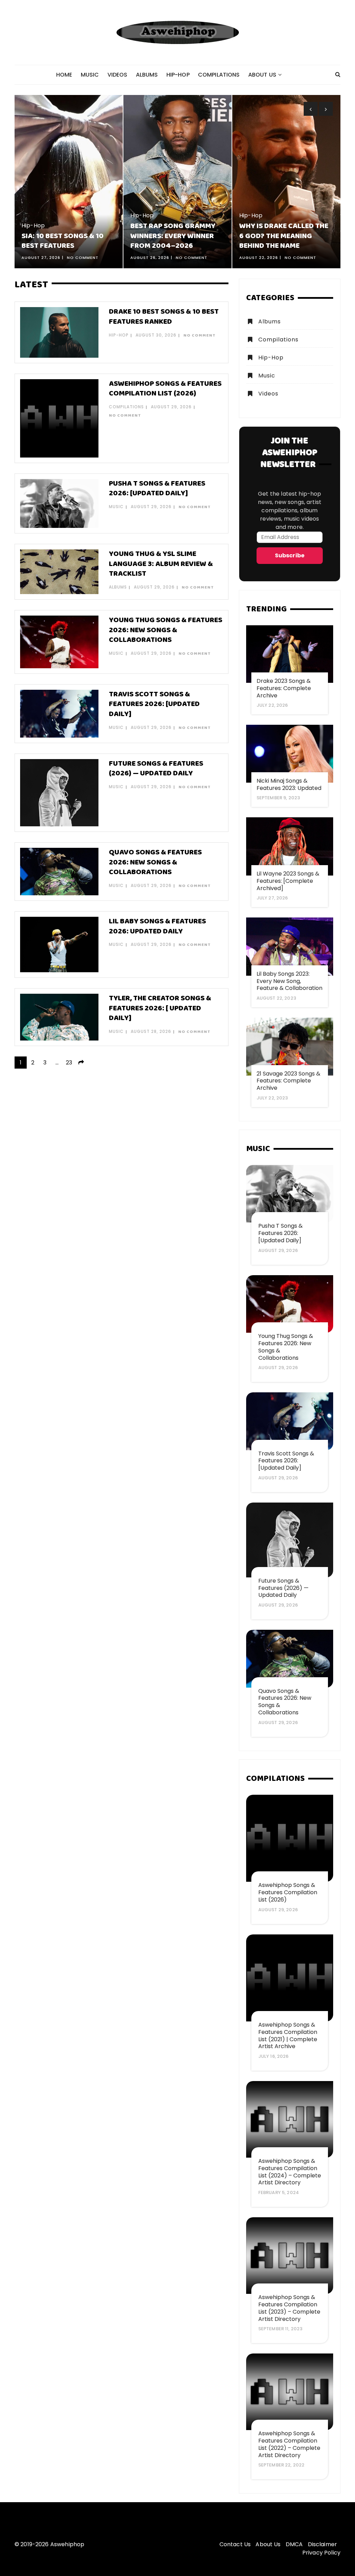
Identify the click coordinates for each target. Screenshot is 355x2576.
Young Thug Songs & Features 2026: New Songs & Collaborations (166, 630)
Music (90, 75)
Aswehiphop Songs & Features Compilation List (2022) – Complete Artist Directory (289, 2444)
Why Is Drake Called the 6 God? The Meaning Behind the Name (284, 236)
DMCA (294, 2544)
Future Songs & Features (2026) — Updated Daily (156, 769)
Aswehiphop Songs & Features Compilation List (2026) (165, 389)
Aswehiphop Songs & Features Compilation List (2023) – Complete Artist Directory (289, 2308)
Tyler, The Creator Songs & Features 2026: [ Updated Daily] (160, 1008)
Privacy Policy (321, 2553)
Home (64, 75)
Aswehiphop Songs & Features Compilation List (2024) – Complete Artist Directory (290, 2172)
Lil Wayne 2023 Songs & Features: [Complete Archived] (288, 881)
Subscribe (290, 555)
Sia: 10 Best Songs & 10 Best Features (63, 241)
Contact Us (235, 2544)
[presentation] (311, 109)
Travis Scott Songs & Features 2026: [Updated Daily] (154, 704)
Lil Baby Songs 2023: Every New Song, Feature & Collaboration (289, 981)
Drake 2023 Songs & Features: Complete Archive (284, 688)
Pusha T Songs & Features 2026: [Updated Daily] (157, 489)
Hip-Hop (178, 75)
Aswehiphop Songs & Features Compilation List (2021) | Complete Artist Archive (288, 2035)
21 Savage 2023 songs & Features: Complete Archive (288, 1081)
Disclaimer (323, 2544)
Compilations (219, 75)
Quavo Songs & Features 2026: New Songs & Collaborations (155, 862)
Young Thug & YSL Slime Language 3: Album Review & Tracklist (161, 564)
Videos (118, 75)
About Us (262, 75)
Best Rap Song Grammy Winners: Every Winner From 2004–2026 (173, 236)
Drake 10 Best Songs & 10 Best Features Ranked (164, 317)
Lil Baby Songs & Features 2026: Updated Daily (157, 926)
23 (69, 1063)
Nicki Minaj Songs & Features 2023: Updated (289, 784)
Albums (147, 75)
